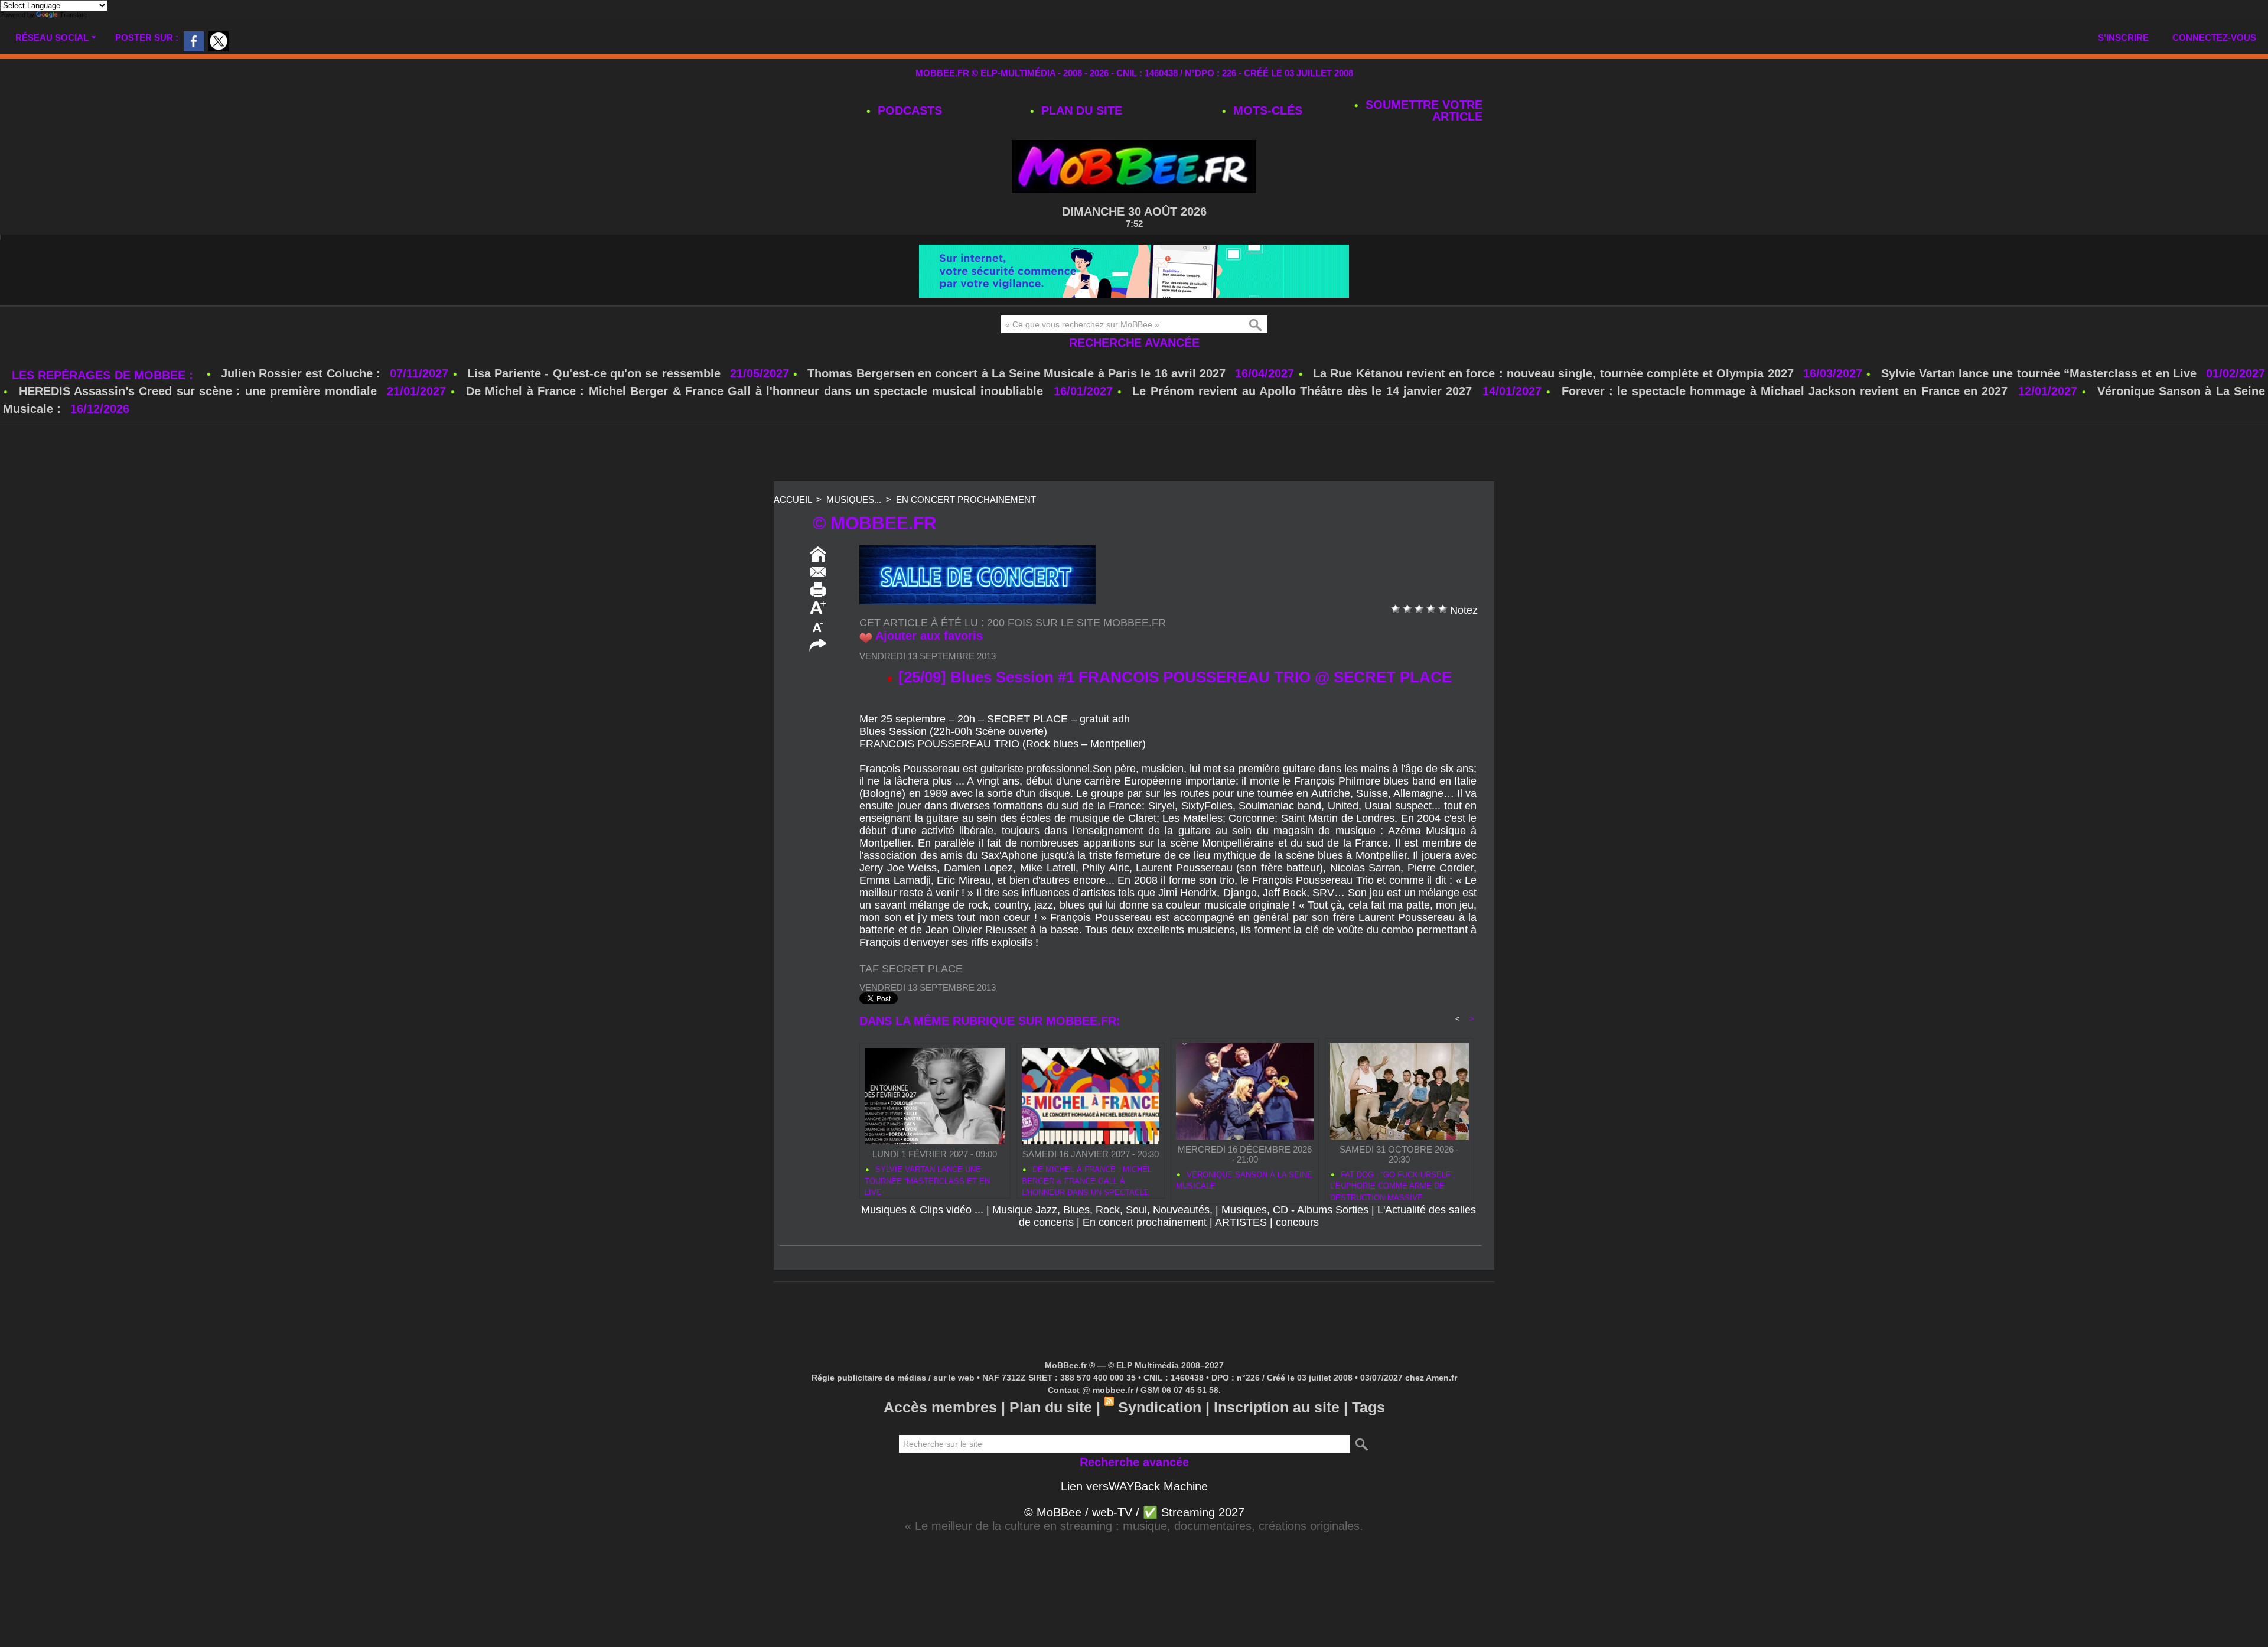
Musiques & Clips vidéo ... (922, 1245)
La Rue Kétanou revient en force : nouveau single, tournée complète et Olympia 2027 (1553, 409)
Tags (1368, 1443)
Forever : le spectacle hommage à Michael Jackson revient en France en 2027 (1785, 427)
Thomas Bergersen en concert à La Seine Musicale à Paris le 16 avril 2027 (1016, 409)
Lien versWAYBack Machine (1134, 1522)
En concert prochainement (966, 535)
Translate (73, 15)
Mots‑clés (1266, 110)
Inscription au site (1277, 1443)
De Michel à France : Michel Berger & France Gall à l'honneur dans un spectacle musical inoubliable (755, 427)
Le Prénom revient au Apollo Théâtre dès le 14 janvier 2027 (1302, 427)
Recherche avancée (1134, 378)
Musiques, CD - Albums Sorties (1295, 1245)
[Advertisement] (1134, 489)
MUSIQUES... (854, 535)
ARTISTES (1241, 1258)
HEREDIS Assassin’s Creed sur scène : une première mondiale (198, 427)
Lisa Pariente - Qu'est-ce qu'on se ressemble (596, 409)
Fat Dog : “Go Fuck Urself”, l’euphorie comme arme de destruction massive (1393, 1220)
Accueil (793, 535)
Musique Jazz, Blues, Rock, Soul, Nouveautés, (1102, 1245)
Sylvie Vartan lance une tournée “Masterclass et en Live (2039, 409)
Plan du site (1080, 110)
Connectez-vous (2214, 38)
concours (1297, 1258)
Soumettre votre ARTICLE (1422, 110)
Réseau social (52, 38)
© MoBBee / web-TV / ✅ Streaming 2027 (1134, 1548)
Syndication (1160, 1443)
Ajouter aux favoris (929, 671)
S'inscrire (2123, 38)
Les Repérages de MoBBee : (104, 411)
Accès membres (940, 1443)
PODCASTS (908, 110)
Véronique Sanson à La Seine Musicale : (1244, 1216)
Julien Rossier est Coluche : (302, 409)
